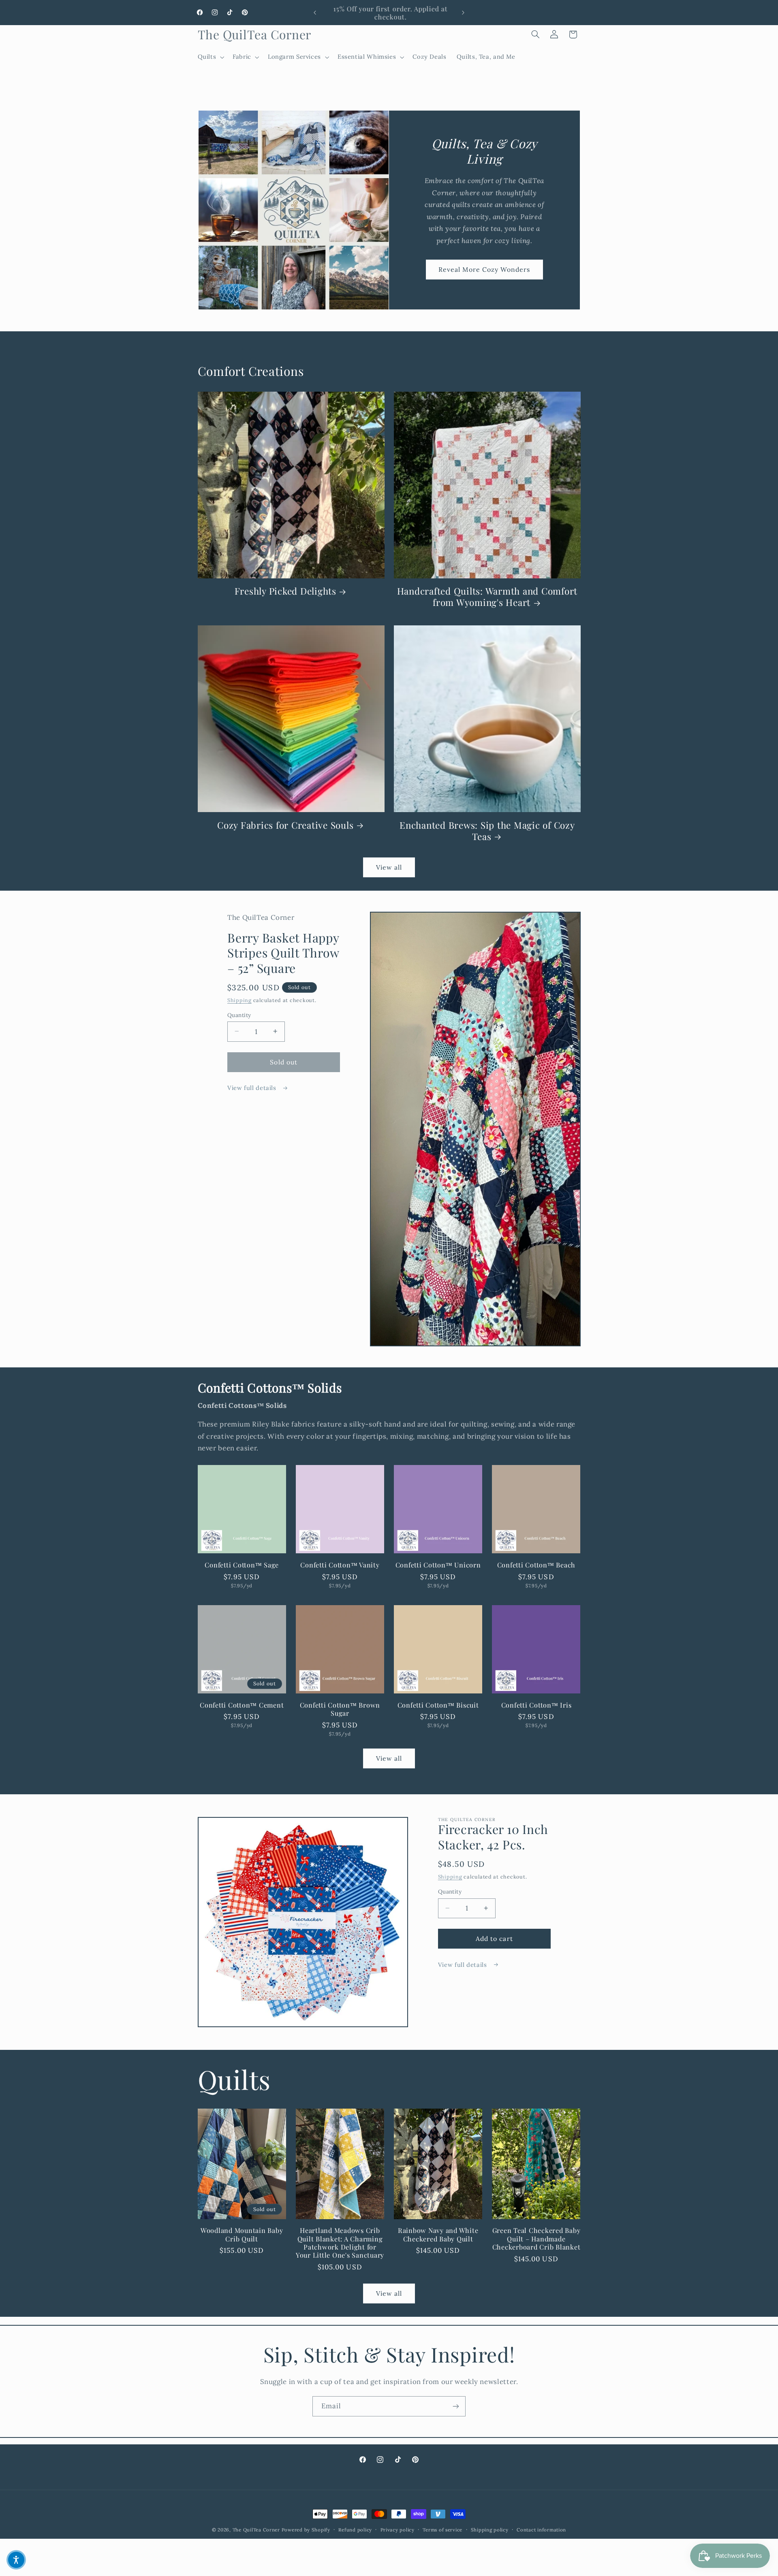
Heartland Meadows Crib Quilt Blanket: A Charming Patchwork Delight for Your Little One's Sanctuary (340, 2243)
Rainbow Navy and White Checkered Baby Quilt (438, 2235)
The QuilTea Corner (256, 2530)
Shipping (239, 1000)
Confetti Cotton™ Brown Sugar (340, 1709)
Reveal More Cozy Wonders (484, 270)
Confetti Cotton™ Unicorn (438, 1565)
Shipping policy (490, 2530)
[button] (210, 57)
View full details (253, 1088)
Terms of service (442, 2530)
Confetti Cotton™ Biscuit (438, 1705)
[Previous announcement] (315, 13)
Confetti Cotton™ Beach (536, 1565)
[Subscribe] (456, 2406)
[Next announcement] (463, 13)
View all (389, 868)
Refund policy (355, 2530)
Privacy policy (398, 2530)
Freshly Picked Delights (285, 591)
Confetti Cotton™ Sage (242, 1565)
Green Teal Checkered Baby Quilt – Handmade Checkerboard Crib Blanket (536, 2239)
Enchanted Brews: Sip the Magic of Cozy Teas (487, 830)
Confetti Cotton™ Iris (536, 1705)
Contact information (541, 2530)
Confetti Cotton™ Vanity (340, 1565)
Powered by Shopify (306, 2530)
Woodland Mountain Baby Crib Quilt (242, 2235)
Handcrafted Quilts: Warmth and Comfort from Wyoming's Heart (487, 597)
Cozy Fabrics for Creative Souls (285, 825)
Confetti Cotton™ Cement (242, 1705)
